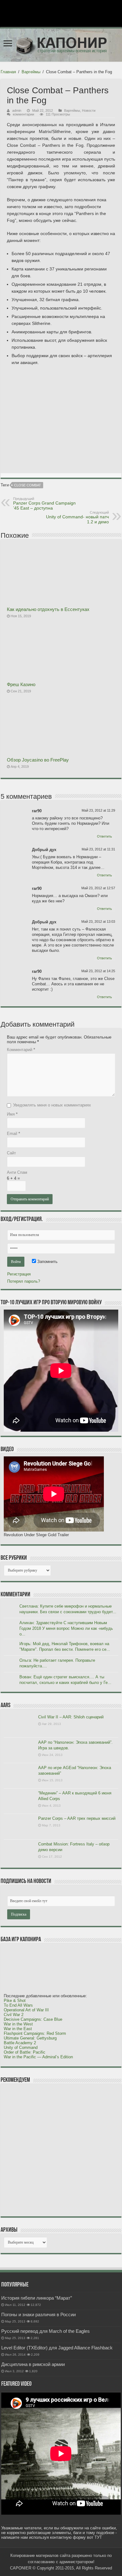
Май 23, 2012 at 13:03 (98, 921)
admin (17, 110)
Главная (8, 72)
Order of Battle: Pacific (25, 2052)
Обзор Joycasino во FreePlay (38, 760)
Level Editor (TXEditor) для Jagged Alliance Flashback (57, 2348)
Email (13, 1134)
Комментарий (21, 1050)
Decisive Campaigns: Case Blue (33, 2019)
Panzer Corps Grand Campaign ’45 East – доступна (44, 504)
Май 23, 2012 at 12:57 (98, 888)
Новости (89, 110)
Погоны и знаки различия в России (38, 2314)
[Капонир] (61, 44)
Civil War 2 (14, 2015)
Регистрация (19, 1274)
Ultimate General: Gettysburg (30, 2038)
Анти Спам (17, 1172)
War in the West (18, 2024)
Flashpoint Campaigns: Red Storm (35, 2033)
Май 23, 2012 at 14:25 (98, 971)
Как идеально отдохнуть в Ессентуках (48, 609)
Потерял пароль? (24, 1281)
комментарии (23, 114)
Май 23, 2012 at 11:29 (98, 810)
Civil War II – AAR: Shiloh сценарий (71, 1717)
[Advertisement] (51, 2150)
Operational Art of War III (26, 2010)
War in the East (18, 2029)
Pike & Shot (15, 2001)
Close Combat (28, 485)
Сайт (11, 1153)
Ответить (104, 836)
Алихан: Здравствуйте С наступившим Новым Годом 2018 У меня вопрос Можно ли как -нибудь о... (66, 1628)
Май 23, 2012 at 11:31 (98, 849)
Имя (12, 1114)
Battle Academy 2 (20, 2043)
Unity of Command (21, 2047)
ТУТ (98, 2537)
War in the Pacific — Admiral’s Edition (38, 2057)
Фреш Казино (21, 684)
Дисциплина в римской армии (33, 2364)
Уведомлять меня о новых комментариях (52, 1105)
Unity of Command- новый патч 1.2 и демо (77, 517)
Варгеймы (31, 72)
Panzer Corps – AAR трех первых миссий (77, 1818)
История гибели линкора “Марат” (37, 2298)
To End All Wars (18, 2005)
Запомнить (47, 1262)
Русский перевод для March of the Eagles (46, 2331)
